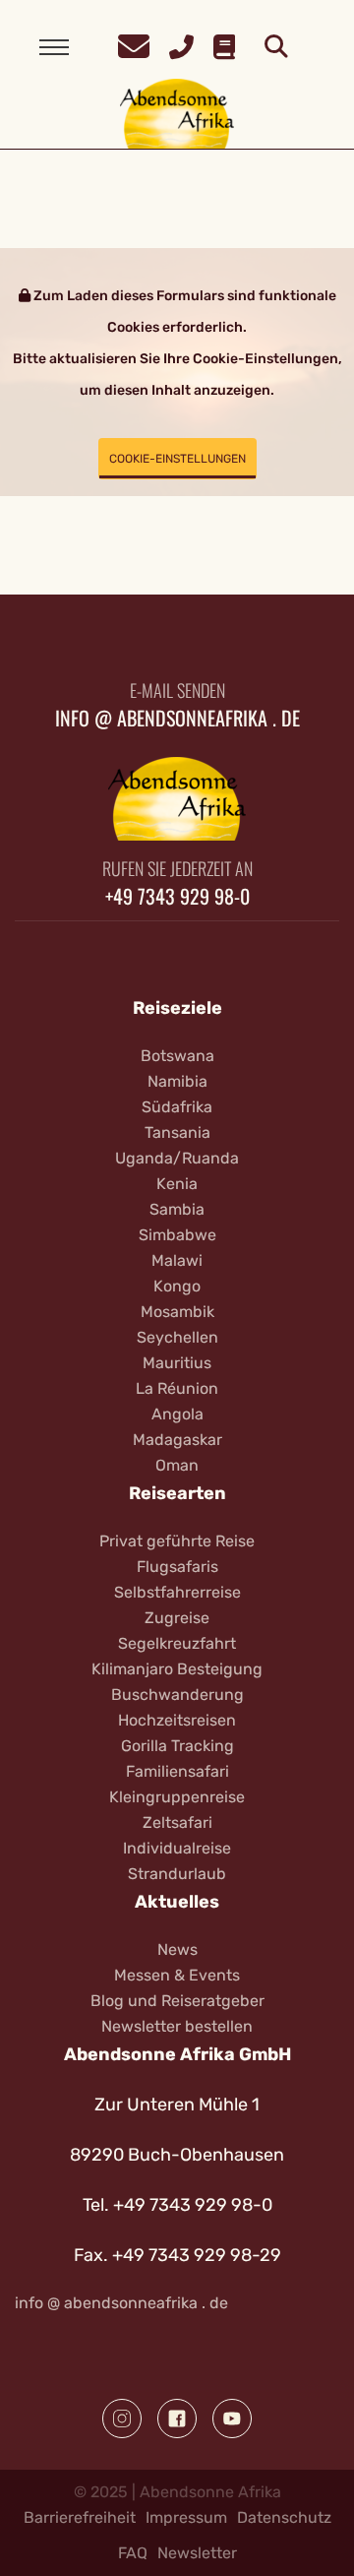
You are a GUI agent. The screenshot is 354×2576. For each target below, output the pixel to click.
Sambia (177, 1209)
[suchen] (276, 47)
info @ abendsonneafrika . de (177, 718)
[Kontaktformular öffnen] (134, 44)
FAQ (133, 2553)
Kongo (177, 1286)
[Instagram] (122, 2419)
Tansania (177, 1132)
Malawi (177, 1260)
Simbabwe (177, 1235)
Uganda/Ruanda (177, 1158)
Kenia (177, 1184)
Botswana (177, 1056)
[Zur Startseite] (177, 113)
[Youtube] (232, 2419)
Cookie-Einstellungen (177, 459)
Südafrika (177, 1107)
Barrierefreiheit (80, 2517)
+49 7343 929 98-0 (177, 896)
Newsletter (197, 2553)
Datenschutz (284, 2517)
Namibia (177, 1081)
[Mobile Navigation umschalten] (54, 47)
